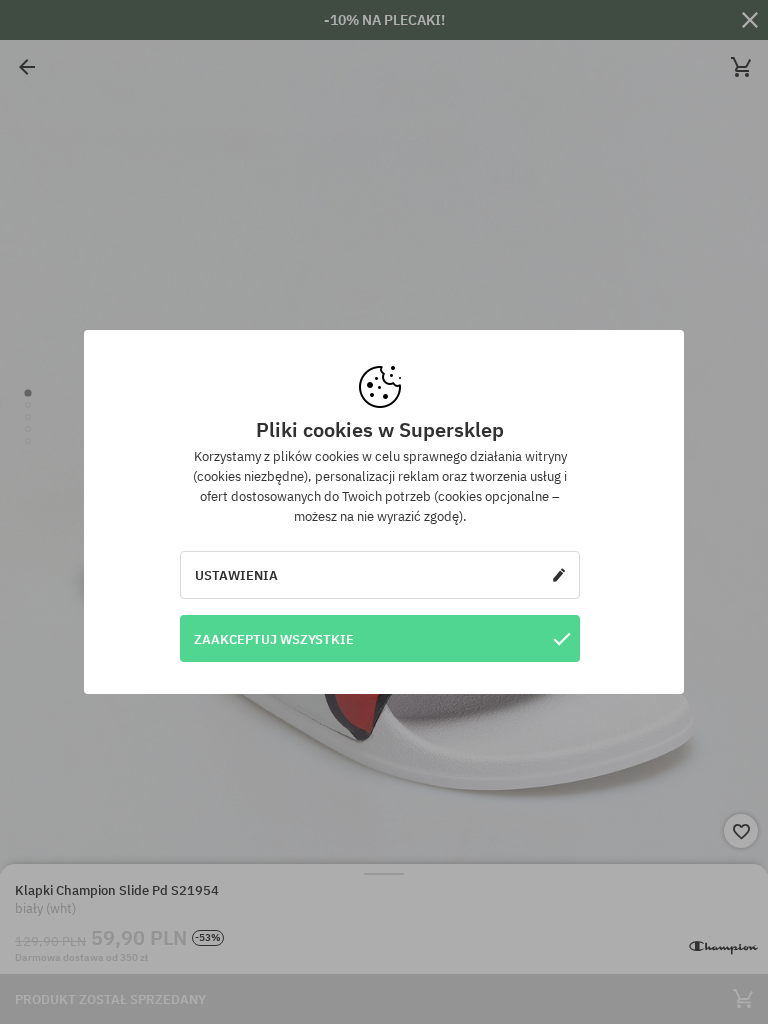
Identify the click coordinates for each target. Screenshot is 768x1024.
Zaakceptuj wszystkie (274, 639)
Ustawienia (236, 575)
